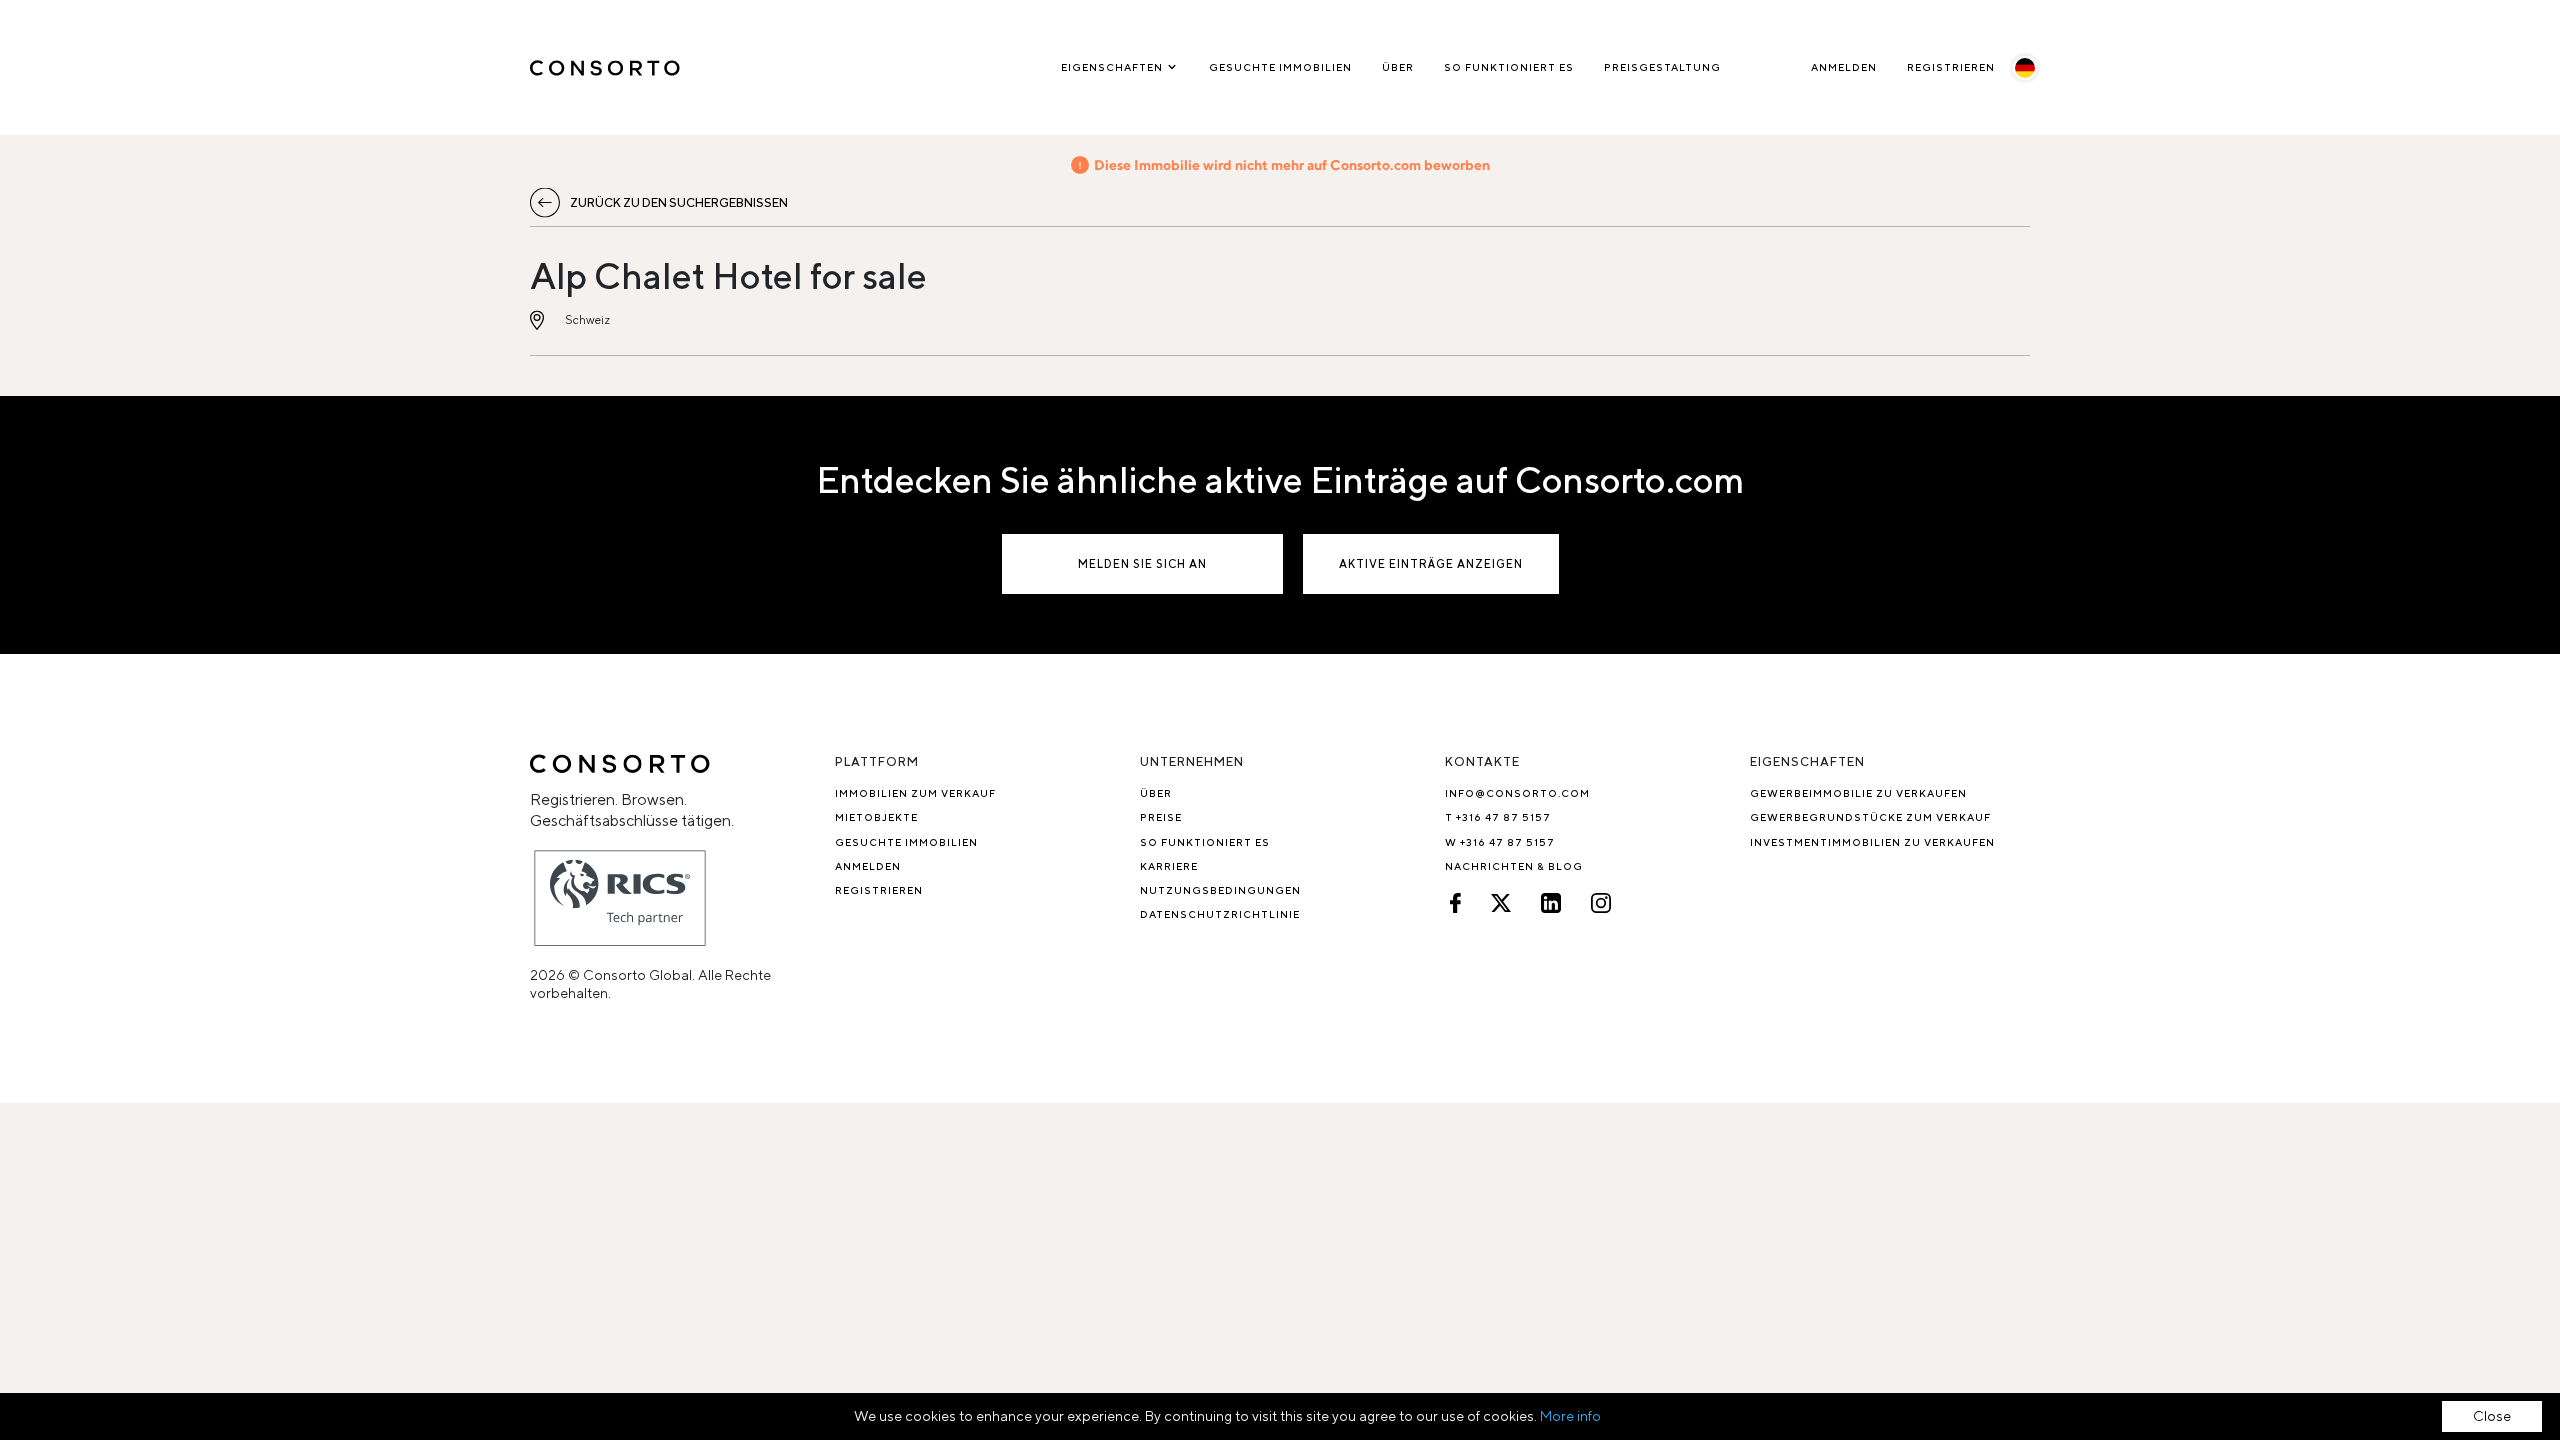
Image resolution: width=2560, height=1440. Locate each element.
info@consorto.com (1517, 793)
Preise (1161, 817)
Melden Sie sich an (1142, 563)
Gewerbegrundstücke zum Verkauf (1870, 817)
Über (1398, 67)
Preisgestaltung (1662, 67)
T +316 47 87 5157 (1498, 817)
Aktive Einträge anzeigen (1431, 563)
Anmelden (1844, 67)
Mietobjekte (876, 817)
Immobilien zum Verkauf (915, 793)
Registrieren (1951, 67)
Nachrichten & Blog (1514, 866)
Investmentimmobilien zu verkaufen (1872, 842)
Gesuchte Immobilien (1280, 67)
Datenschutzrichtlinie (1220, 914)
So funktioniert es (1509, 67)
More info (1570, 1416)
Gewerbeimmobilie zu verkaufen (1858, 793)
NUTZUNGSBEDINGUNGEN (1220, 890)
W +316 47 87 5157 (1500, 842)
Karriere (1169, 866)
